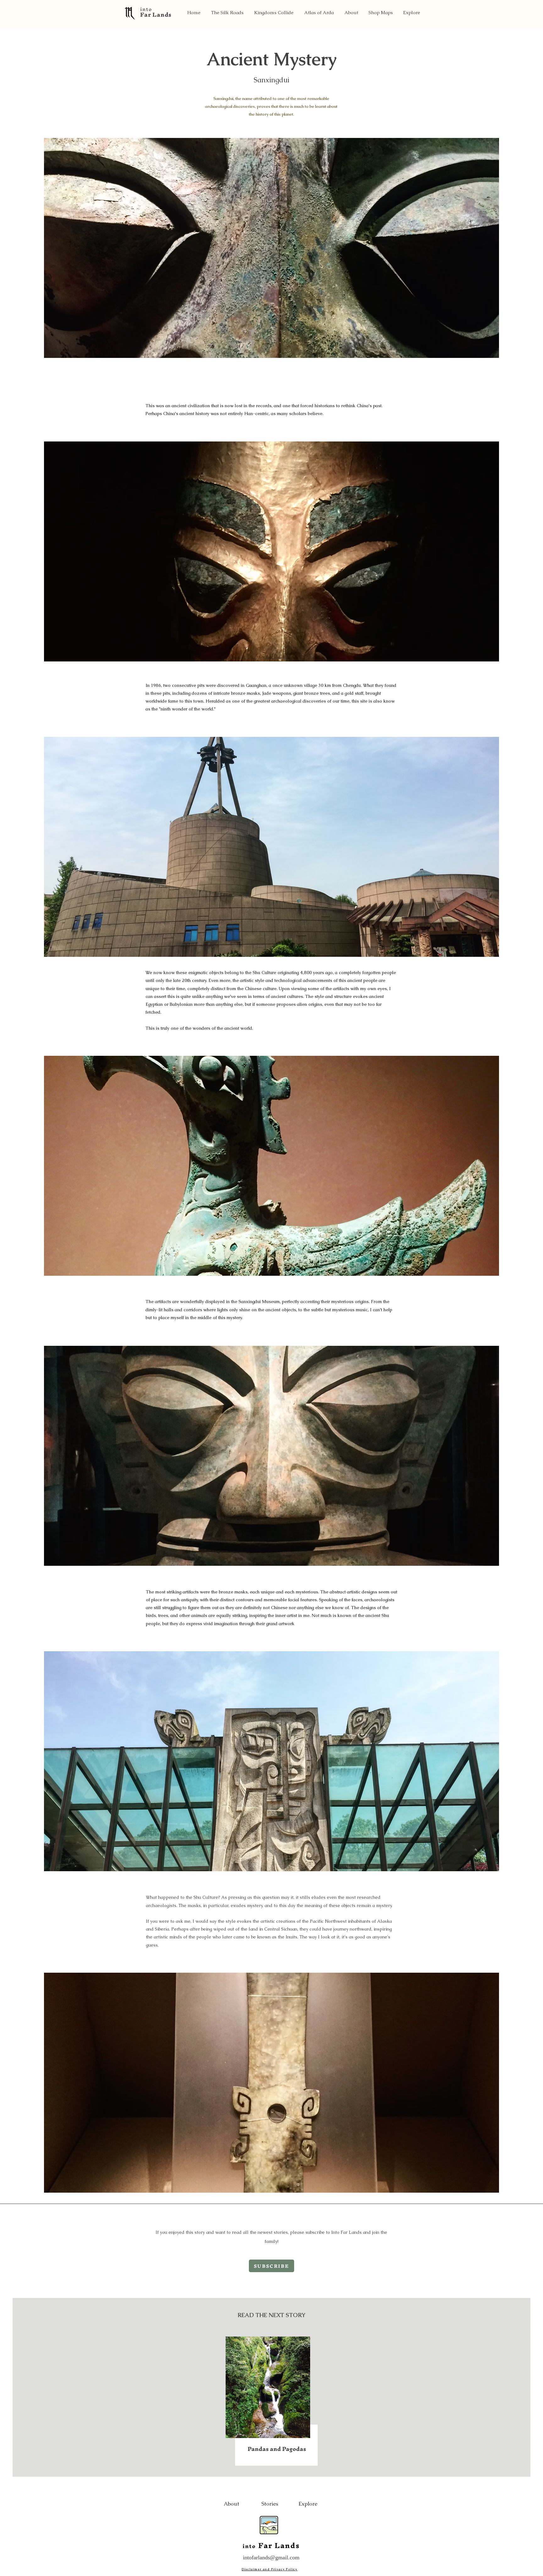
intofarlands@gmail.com (271, 2557)
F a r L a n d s (156, 15)
